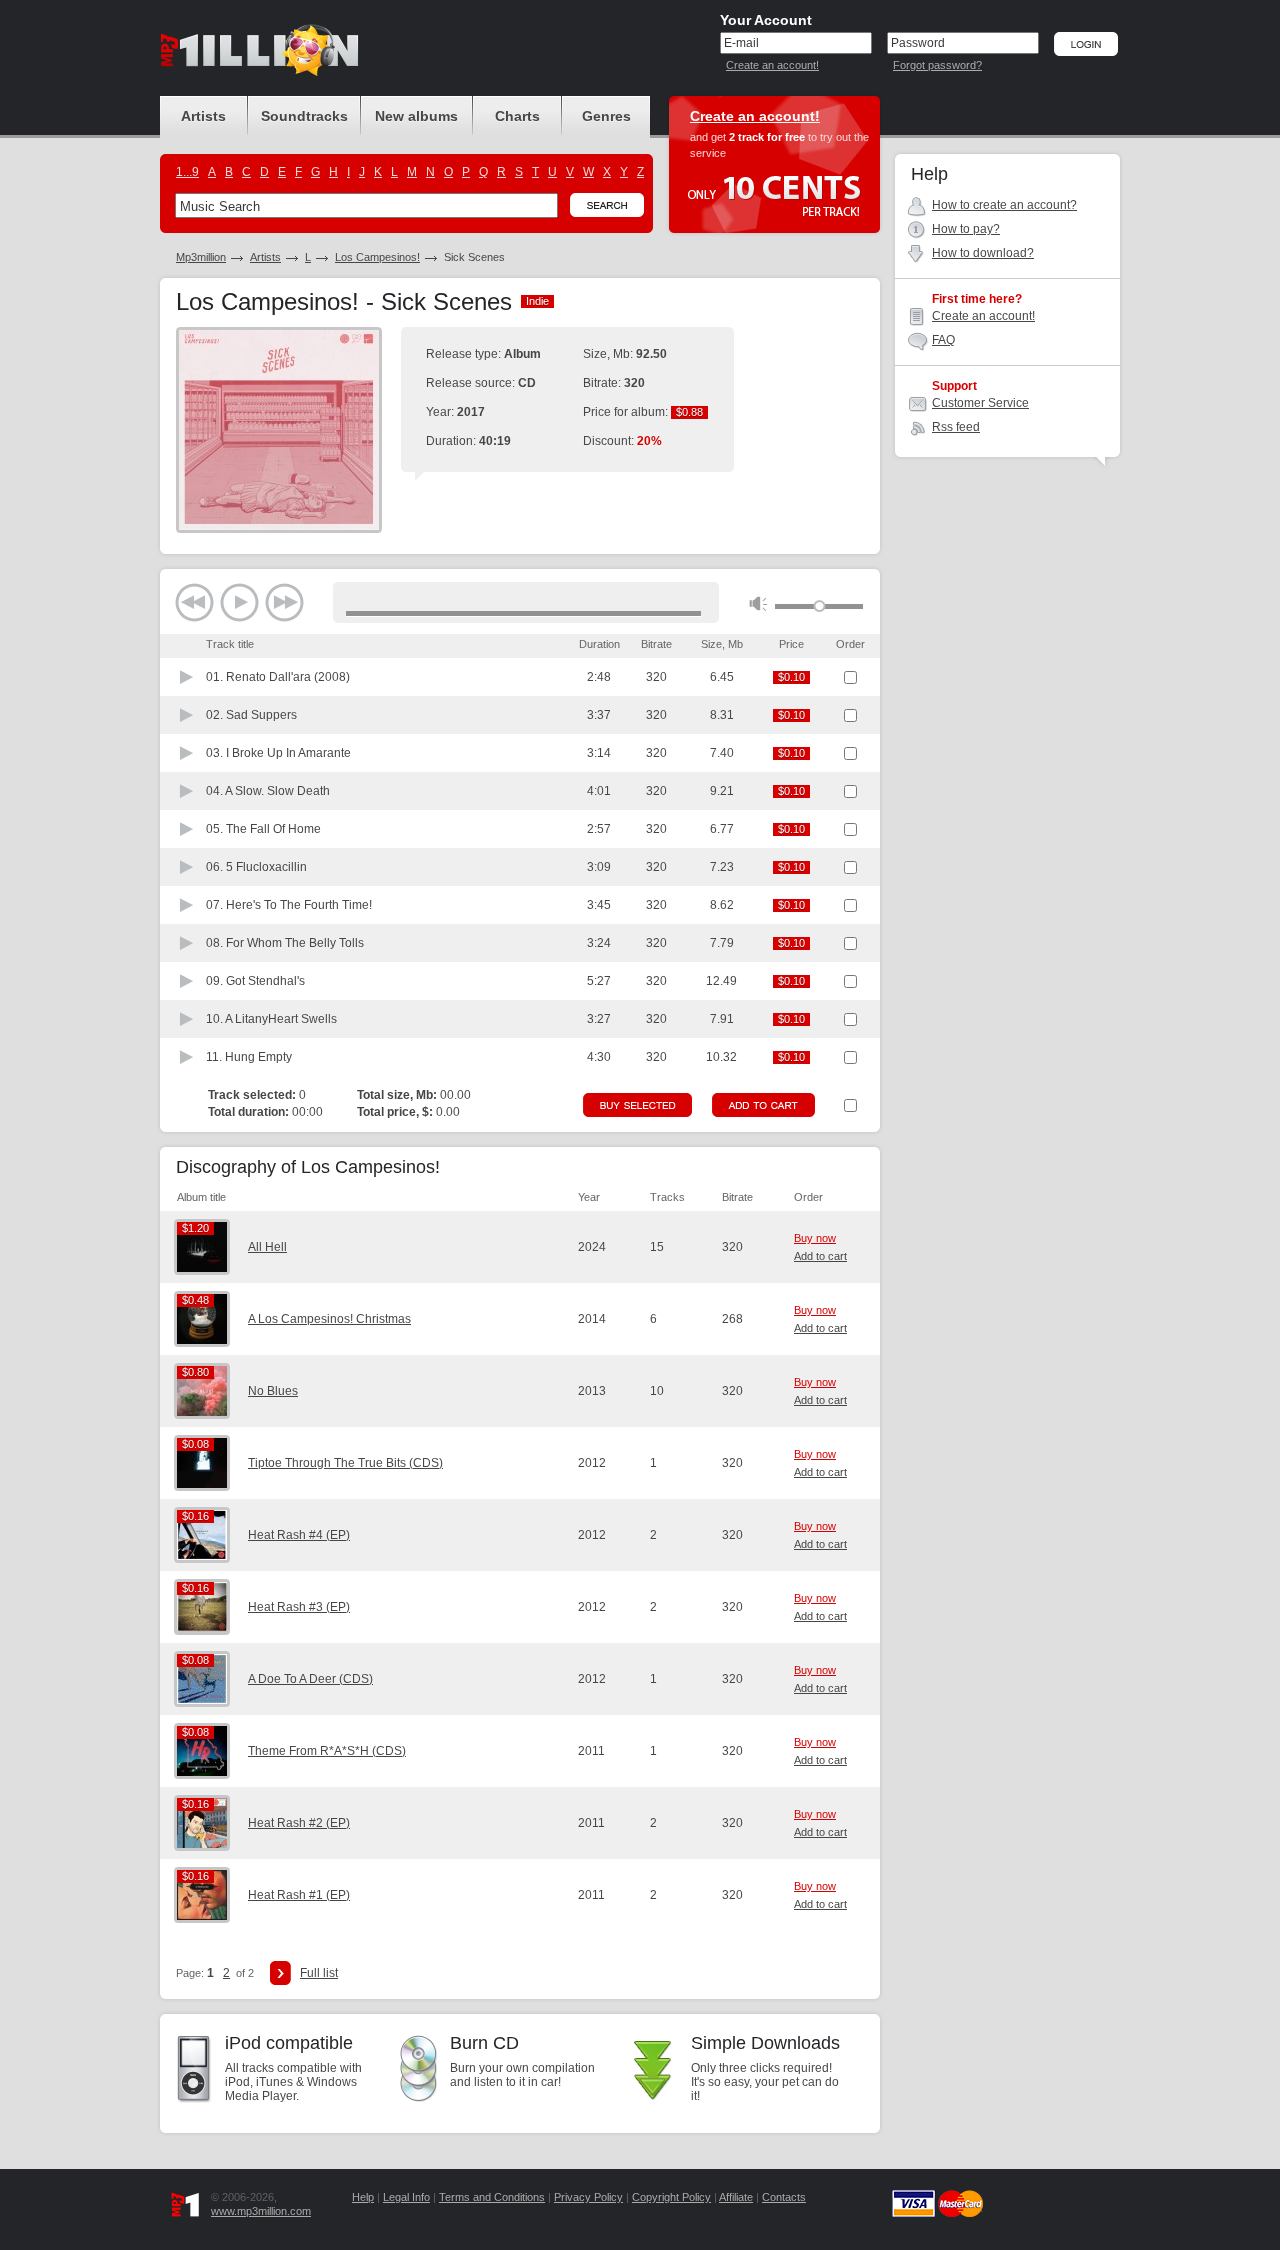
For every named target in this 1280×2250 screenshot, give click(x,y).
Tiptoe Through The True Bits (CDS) (345, 1463)
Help (363, 2197)
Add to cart (820, 1256)
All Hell (267, 1247)
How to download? (983, 253)
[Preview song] (187, 677)
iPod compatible (289, 2043)
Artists (265, 257)
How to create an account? (1004, 205)
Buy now (815, 1238)
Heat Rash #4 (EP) (299, 1535)
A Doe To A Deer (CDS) (310, 1679)
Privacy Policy (588, 2197)
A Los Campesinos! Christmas (329, 1319)
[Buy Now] (637, 1105)
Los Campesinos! (377, 257)
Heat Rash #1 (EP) (299, 1895)
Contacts (784, 2197)
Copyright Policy (671, 2197)
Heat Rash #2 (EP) (299, 1823)
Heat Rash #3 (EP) (299, 1607)
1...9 (187, 172)
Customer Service (980, 403)
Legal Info (406, 2197)
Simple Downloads (765, 2043)
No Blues (273, 1391)
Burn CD (484, 2043)
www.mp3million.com (261, 2211)
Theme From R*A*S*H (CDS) (327, 1751)
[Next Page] (280, 1973)
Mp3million (201, 257)
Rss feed (956, 427)
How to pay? (966, 229)
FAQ (943, 340)
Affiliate (736, 2197)
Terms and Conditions (492, 2197)
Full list (319, 1973)
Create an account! (772, 65)
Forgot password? (937, 65)
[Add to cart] (763, 1105)
